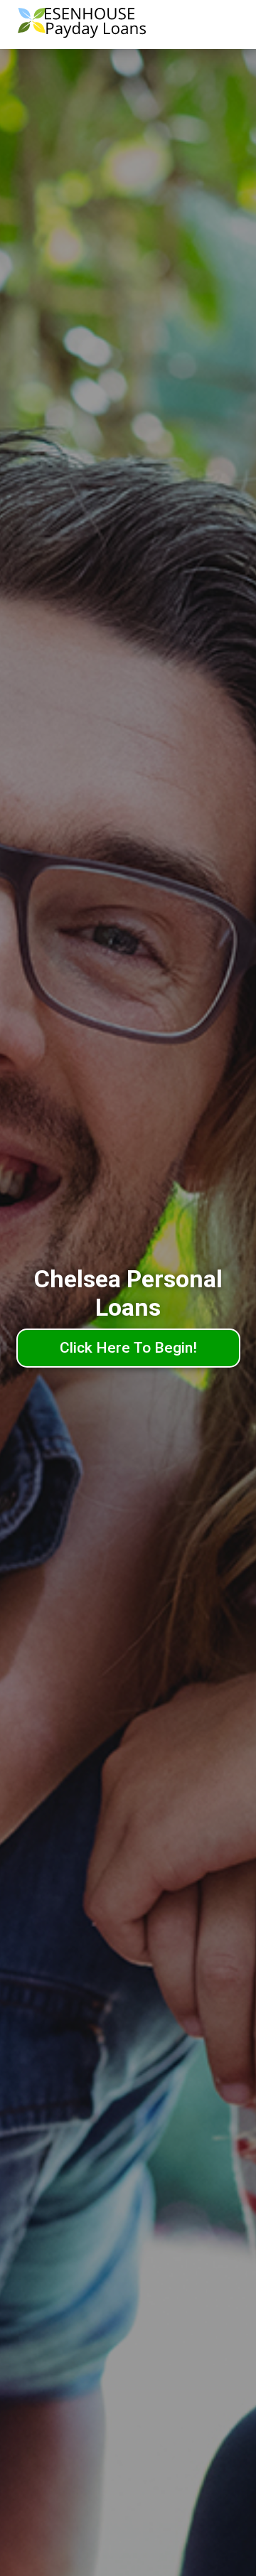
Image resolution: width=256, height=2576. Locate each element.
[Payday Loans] (82, 25)
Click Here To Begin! (128, 1348)
